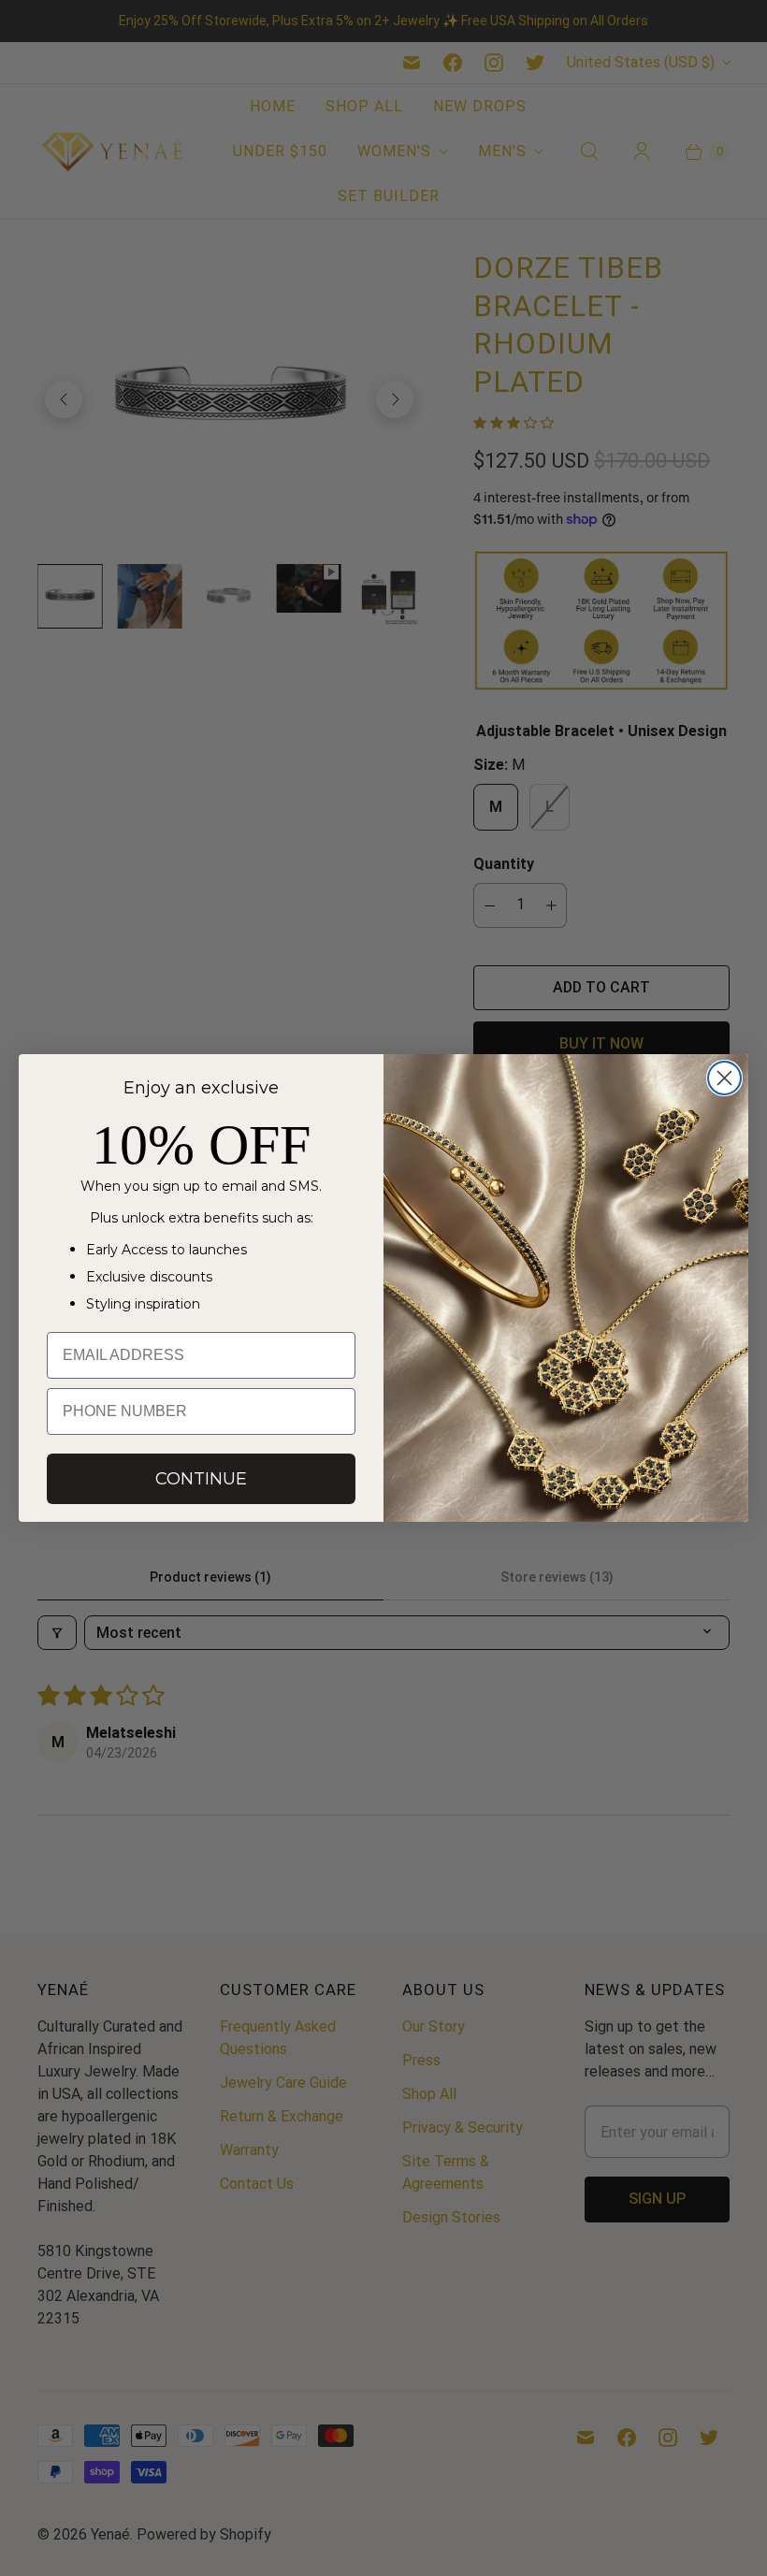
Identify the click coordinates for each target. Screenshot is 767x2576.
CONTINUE (201, 1479)
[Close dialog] (724, 1078)
